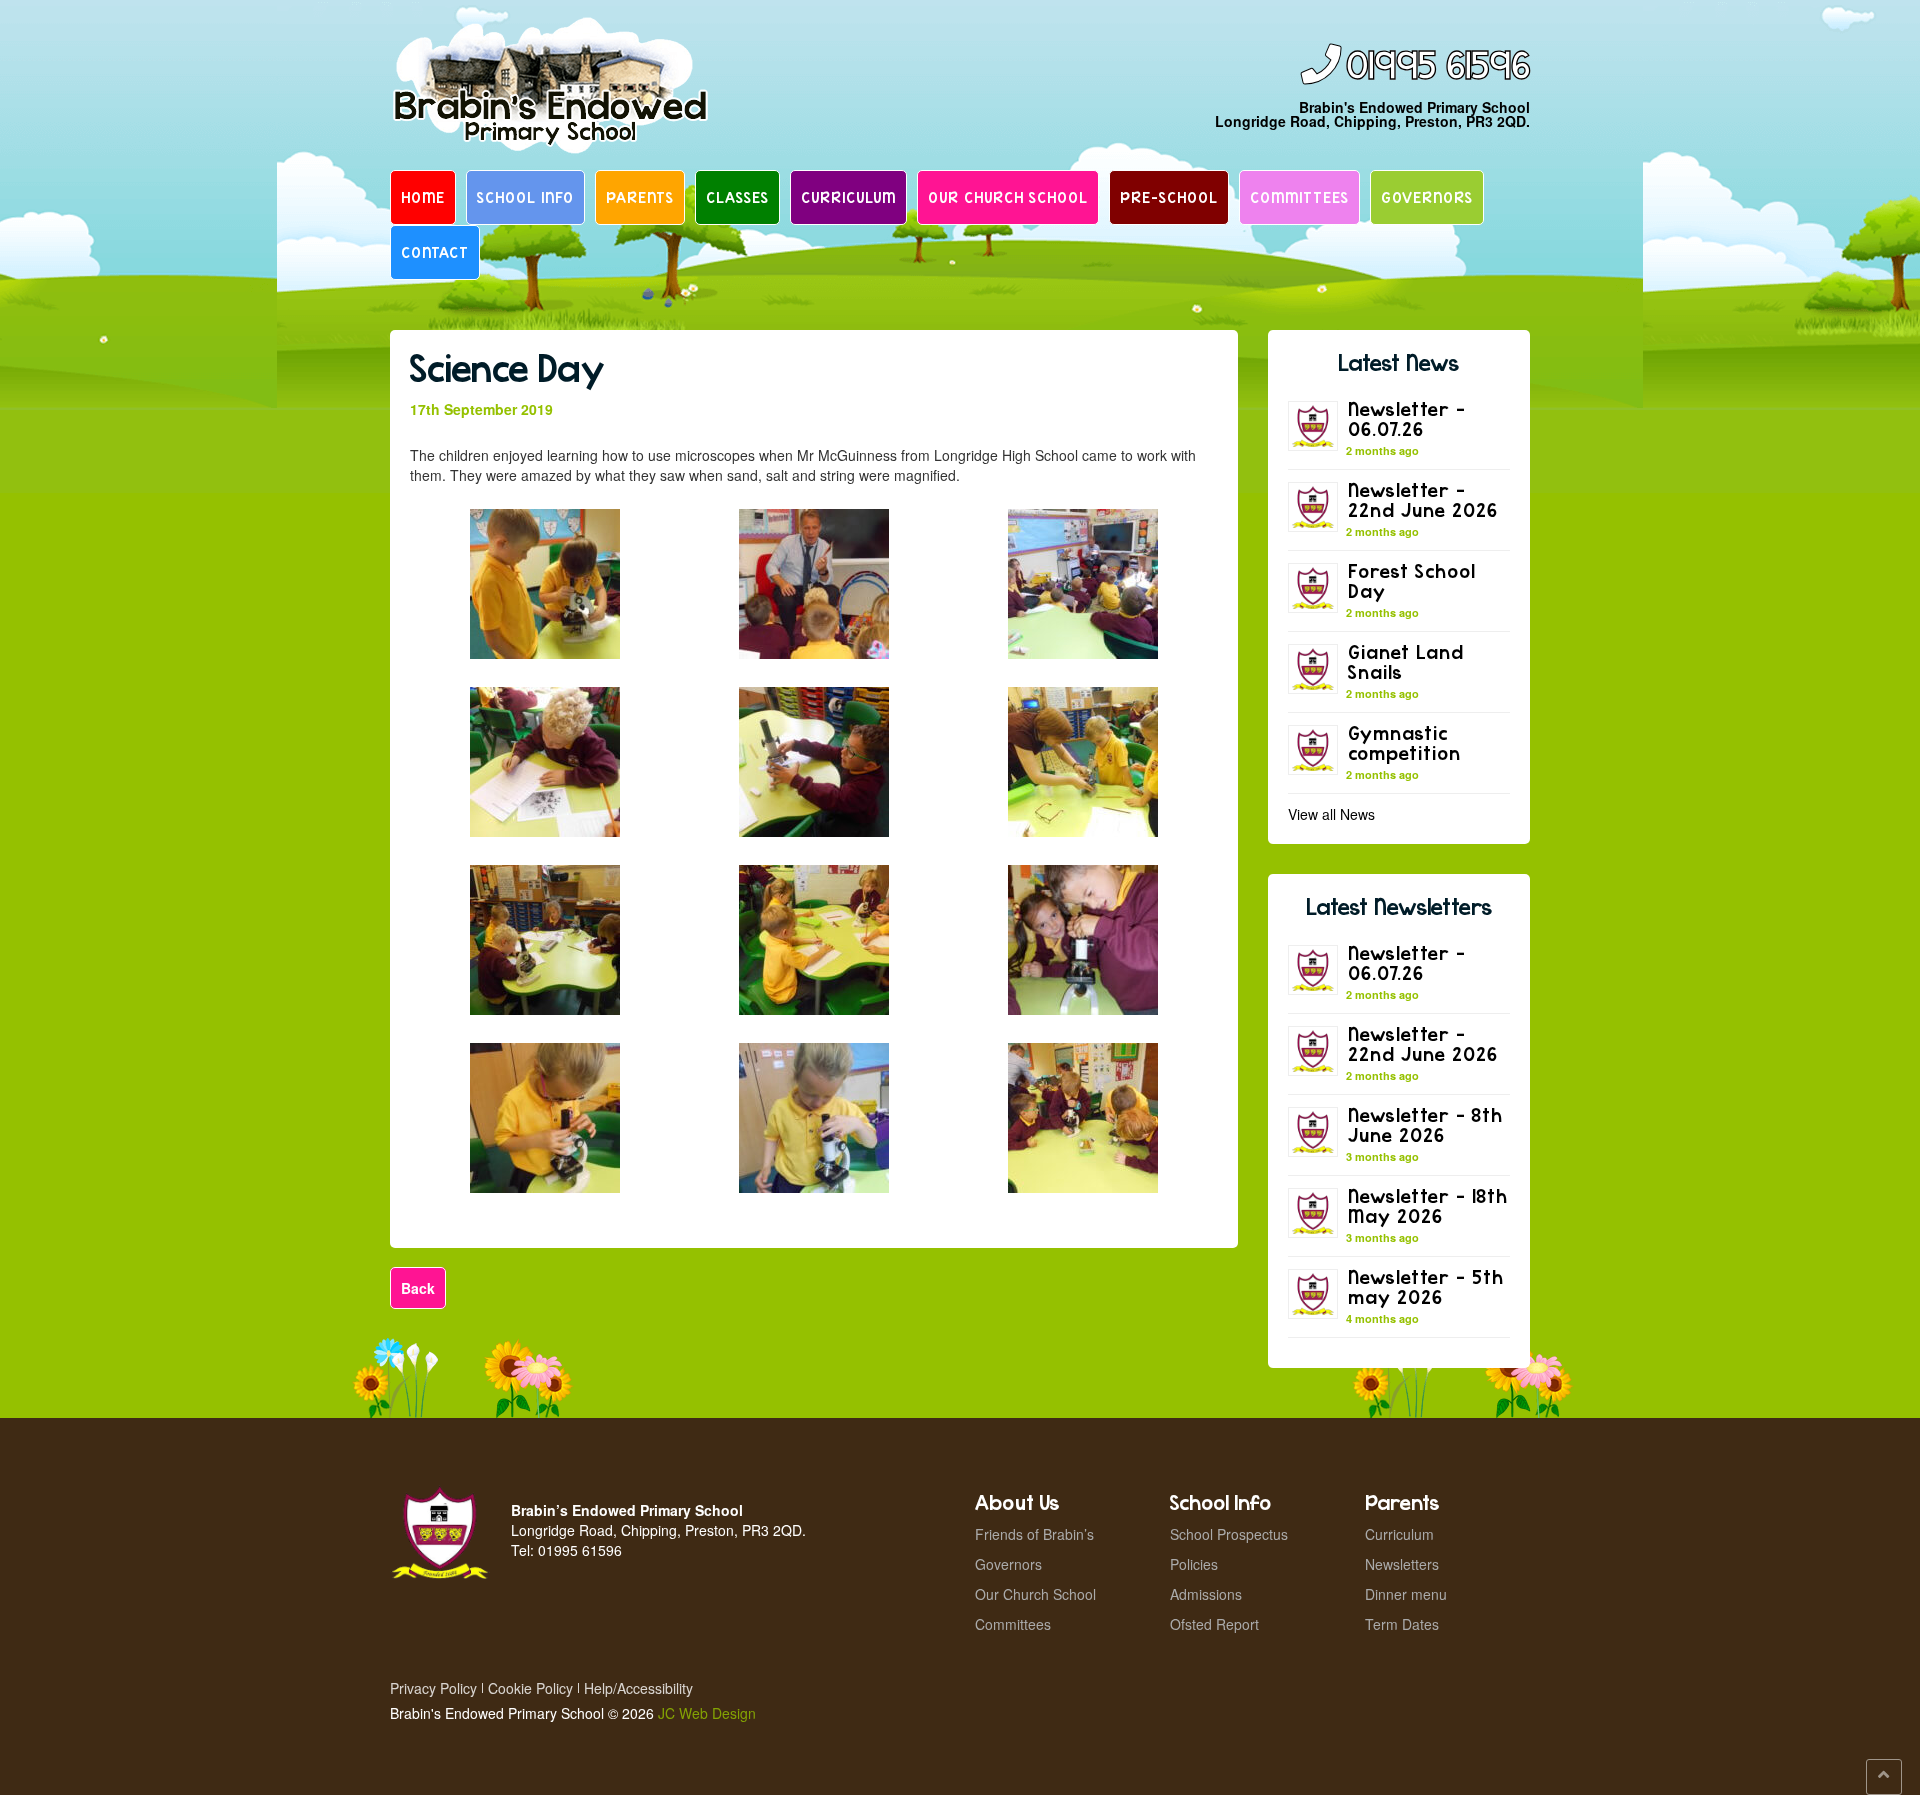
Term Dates (1402, 1624)
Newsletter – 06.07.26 (1407, 418)
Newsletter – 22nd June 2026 (1423, 499)
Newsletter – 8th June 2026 (1425, 1124)
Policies (1194, 1564)
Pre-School (1169, 197)
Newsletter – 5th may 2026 (1426, 1286)
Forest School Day (1412, 580)
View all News (1331, 814)
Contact (435, 252)
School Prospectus (1229, 1534)
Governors (1427, 197)
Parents (640, 197)
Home (423, 197)
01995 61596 (1438, 66)
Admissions (1206, 1594)
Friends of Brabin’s (1034, 1534)
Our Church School (1008, 197)
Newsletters (1402, 1564)
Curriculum (848, 197)
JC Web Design (707, 1713)
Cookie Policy (530, 1688)
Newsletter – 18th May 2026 (1428, 1205)
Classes (737, 197)
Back (418, 1288)
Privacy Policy (433, 1688)
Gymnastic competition (1404, 742)
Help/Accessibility (638, 1688)
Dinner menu (1406, 1594)
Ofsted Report (1214, 1624)
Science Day (507, 367)
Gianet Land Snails (1406, 661)
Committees (1299, 197)
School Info (525, 197)
